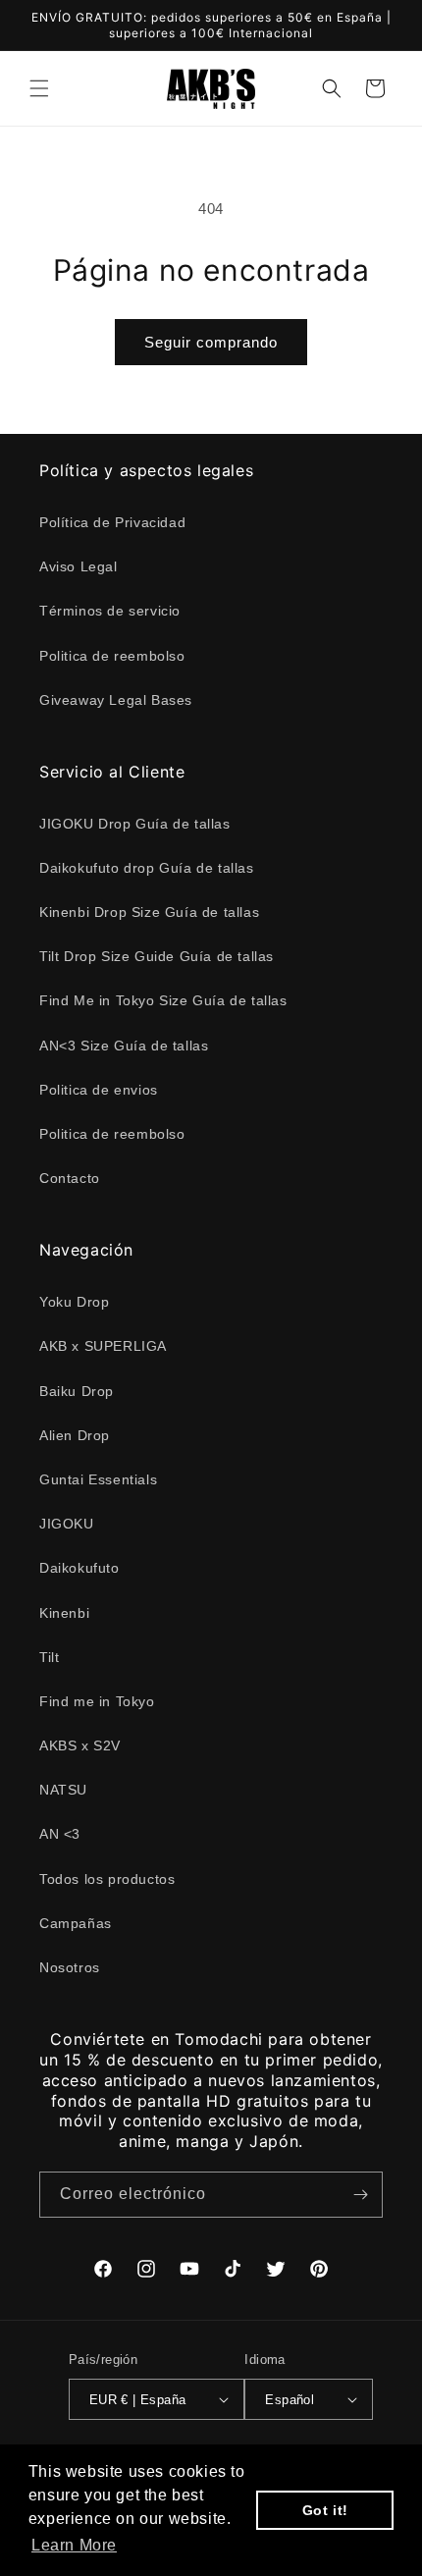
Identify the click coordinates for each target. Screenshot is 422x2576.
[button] (39, 88)
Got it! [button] (325, 2510)
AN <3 (60, 1834)
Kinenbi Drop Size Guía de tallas (149, 912)
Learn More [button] (74, 2545)
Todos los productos (107, 1879)
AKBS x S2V (80, 1745)
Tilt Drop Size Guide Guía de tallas (157, 956)
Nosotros (70, 1967)
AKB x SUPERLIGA (103, 1346)
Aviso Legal (79, 566)
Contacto (70, 1178)
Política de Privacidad (112, 522)
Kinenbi (64, 1613)
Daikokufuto (79, 1568)
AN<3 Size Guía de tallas (124, 1046)
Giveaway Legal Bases (116, 700)
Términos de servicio (110, 611)
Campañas (76, 1923)
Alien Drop (75, 1435)
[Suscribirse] (360, 2195)
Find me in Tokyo (97, 1701)
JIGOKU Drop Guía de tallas (135, 824)
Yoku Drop (74, 1302)
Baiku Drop (77, 1391)
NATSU (63, 1790)
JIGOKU (67, 1524)
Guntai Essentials (98, 1479)
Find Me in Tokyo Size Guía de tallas (163, 1000)
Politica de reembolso (112, 656)
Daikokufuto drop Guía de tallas (147, 868)
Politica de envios (99, 1090)
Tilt (49, 1657)
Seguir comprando (211, 342)
